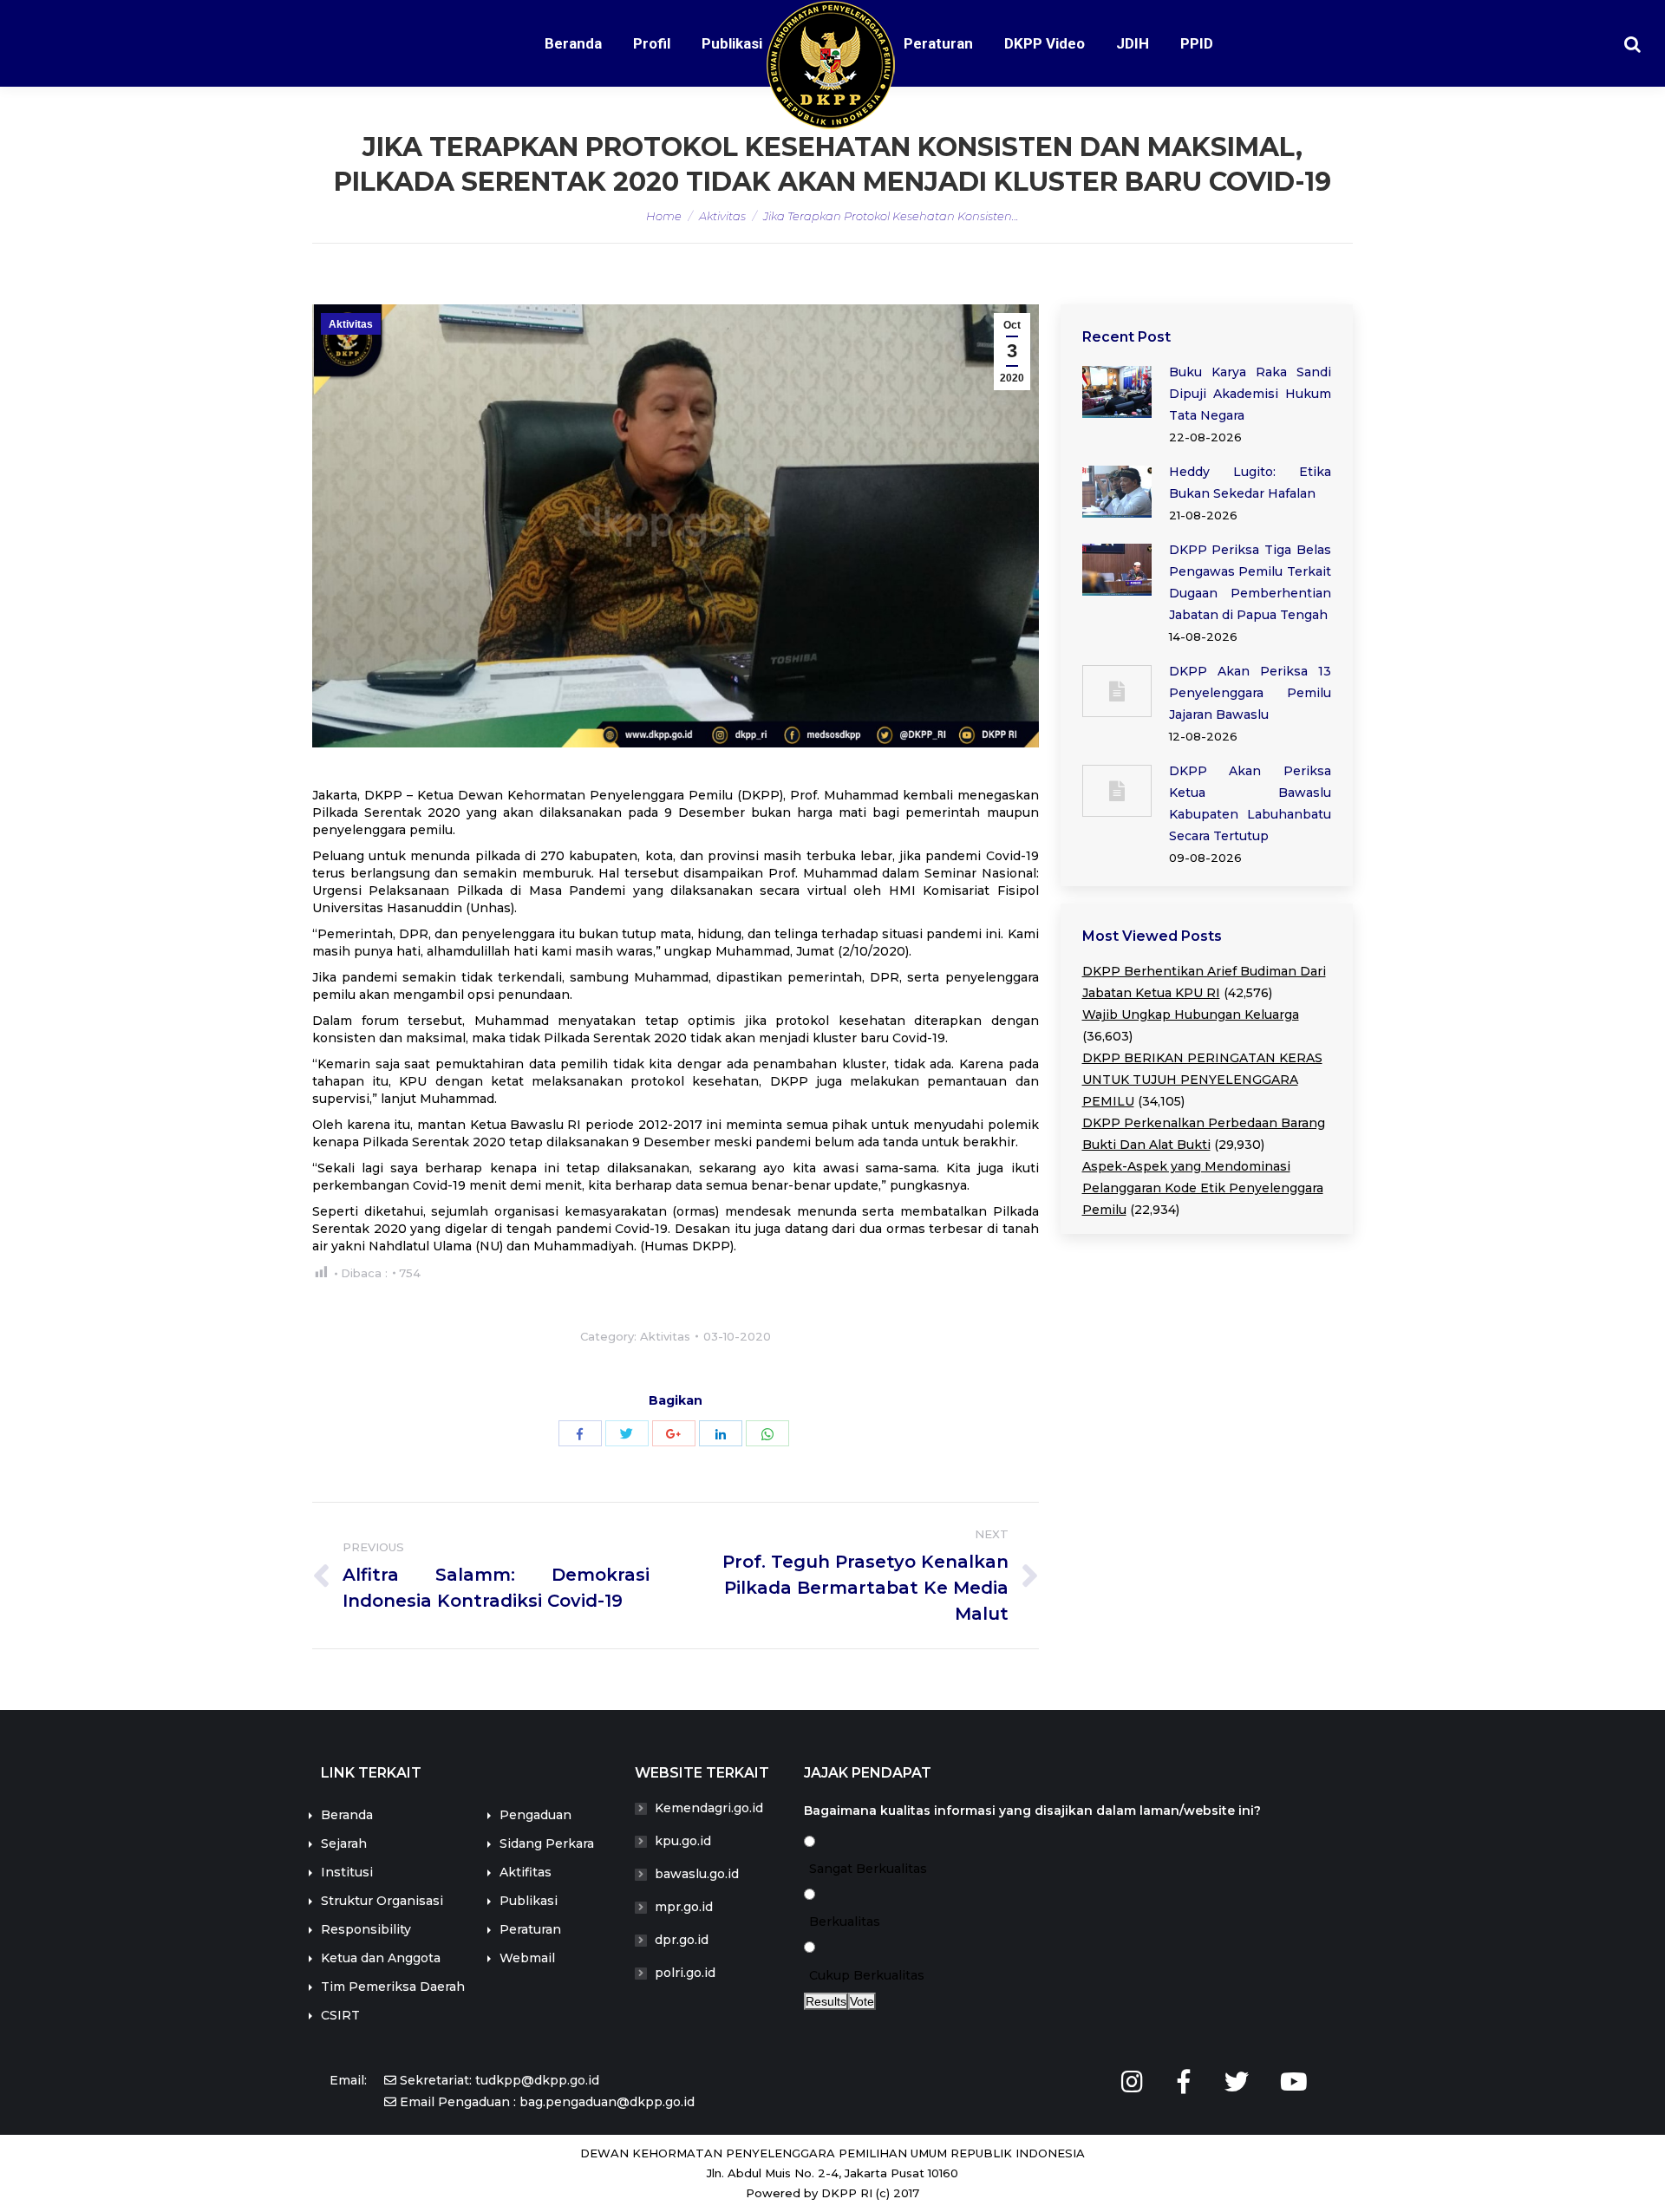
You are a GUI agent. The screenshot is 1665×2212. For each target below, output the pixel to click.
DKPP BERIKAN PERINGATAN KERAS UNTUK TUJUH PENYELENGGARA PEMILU (1202, 1080)
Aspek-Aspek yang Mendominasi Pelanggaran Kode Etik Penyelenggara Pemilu (1203, 1188)
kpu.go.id (683, 1841)
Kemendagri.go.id (709, 1808)
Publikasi (529, 1901)
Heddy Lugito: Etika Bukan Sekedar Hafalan (1250, 483)
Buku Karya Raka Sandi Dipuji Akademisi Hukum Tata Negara (1250, 394)
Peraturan (530, 1929)
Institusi (347, 1872)
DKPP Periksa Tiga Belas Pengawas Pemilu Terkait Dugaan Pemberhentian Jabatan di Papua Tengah (1250, 582)
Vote (862, 2001)
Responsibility (366, 1929)
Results (826, 2001)
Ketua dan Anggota (381, 1958)
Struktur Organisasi (382, 1901)
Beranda (347, 1815)
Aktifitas (526, 1872)
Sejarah (344, 1843)
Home (664, 216)
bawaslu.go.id (697, 1874)
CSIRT (340, 2015)
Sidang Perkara (547, 1843)
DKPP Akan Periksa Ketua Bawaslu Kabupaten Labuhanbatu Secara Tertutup (1250, 803)
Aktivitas (722, 216)
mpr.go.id (684, 1907)
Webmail (527, 1958)
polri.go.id (685, 1973)
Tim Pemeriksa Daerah (393, 1987)
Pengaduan (535, 1815)
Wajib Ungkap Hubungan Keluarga (1191, 1015)
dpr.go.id (682, 1940)
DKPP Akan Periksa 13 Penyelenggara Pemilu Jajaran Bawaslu (1250, 693)
